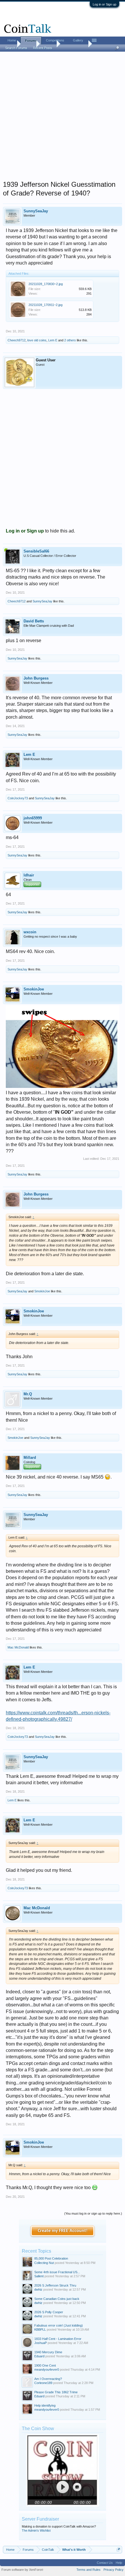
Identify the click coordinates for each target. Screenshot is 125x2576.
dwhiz (38, 2289)
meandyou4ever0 (47, 2370)
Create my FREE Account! (63, 2231)
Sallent (39, 2276)
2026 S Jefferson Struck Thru (55, 2285)
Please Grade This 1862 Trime (56, 2392)
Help (119, 2563)
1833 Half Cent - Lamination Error (58, 2339)
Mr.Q (28, 1394)
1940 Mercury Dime (48, 2352)
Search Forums (16, 48)
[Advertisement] (63, 118)
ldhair (29, 875)
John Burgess (36, 678)
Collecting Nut (44, 2263)
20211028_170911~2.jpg (45, 305)
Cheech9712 (17, 340)
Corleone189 (43, 2383)
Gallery (78, 40)
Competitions (55, 40)
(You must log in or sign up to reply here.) (93, 2213)
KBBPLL (40, 2329)
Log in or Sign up (105, 4)
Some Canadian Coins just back (57, 2299)
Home (12, 40)
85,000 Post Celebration (51, 2258)
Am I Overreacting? (48, 2379)
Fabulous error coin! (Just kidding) (59, 2325)
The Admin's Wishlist (36, 2530)
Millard (30, 1458)
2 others (70, 340)
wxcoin (30, 932)
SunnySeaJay (36, 211)
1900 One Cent (45, 2365)
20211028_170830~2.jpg (46, 284)
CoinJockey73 (18, 798)
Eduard (39, 2356)
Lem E (53, 340)
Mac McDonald (18, 1647)
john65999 (33, 818)
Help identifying (45, 2405)
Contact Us (105, 2563)
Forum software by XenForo (22, 2570)
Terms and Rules (89, 2570)
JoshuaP (41, 2343)
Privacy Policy (114, 2570)
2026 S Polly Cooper (49, 2312)
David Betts (34, 621)
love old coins (37, 340)
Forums (31, 41)
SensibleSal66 (36, 551)
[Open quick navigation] (118, 2549)
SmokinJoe (34, 989)
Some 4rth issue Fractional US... (57, 2272)
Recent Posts (43, 48)
